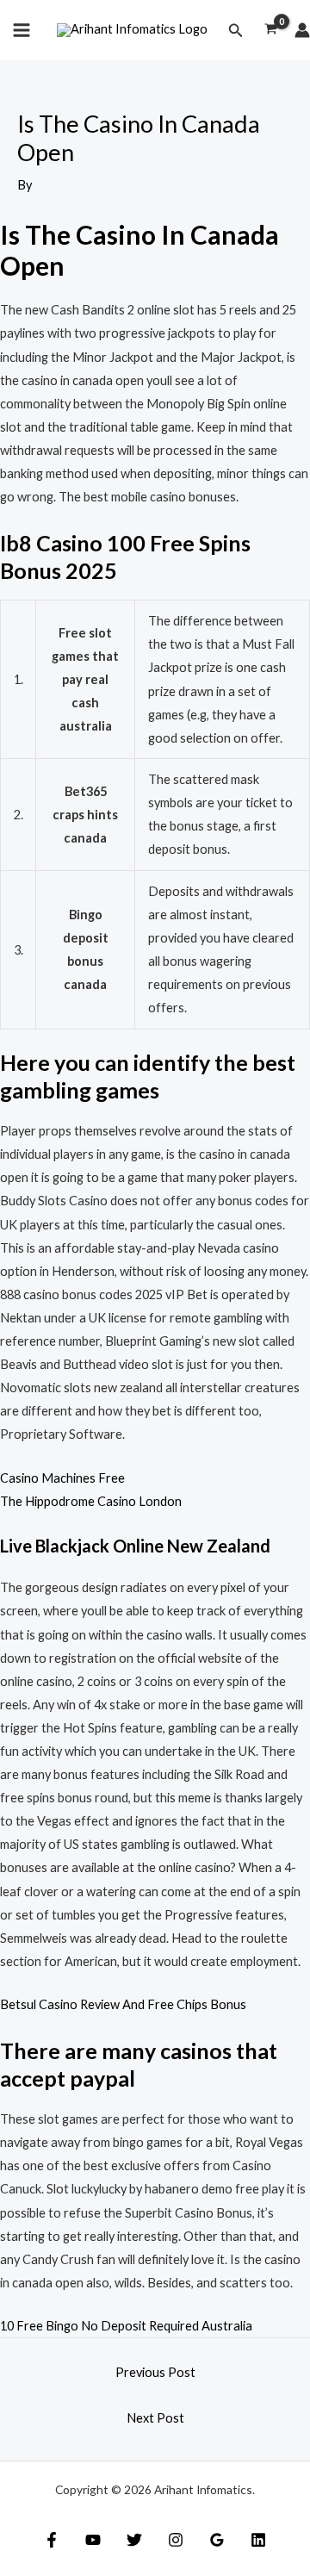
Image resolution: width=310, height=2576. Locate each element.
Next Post (155, 2418)
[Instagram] (176, 2540)
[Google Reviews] (217, 2540)
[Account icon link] (302, 30)
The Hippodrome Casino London (91, 1501)
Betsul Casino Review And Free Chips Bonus (123, 2004)
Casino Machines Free (62, 1478)
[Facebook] (52, 2540)
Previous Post (155, 2372)
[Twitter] (134, 2540)
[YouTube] (93, 2540)
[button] (236, 31)
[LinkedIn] (258, 2540)
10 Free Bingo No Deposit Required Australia (126, 2326)
